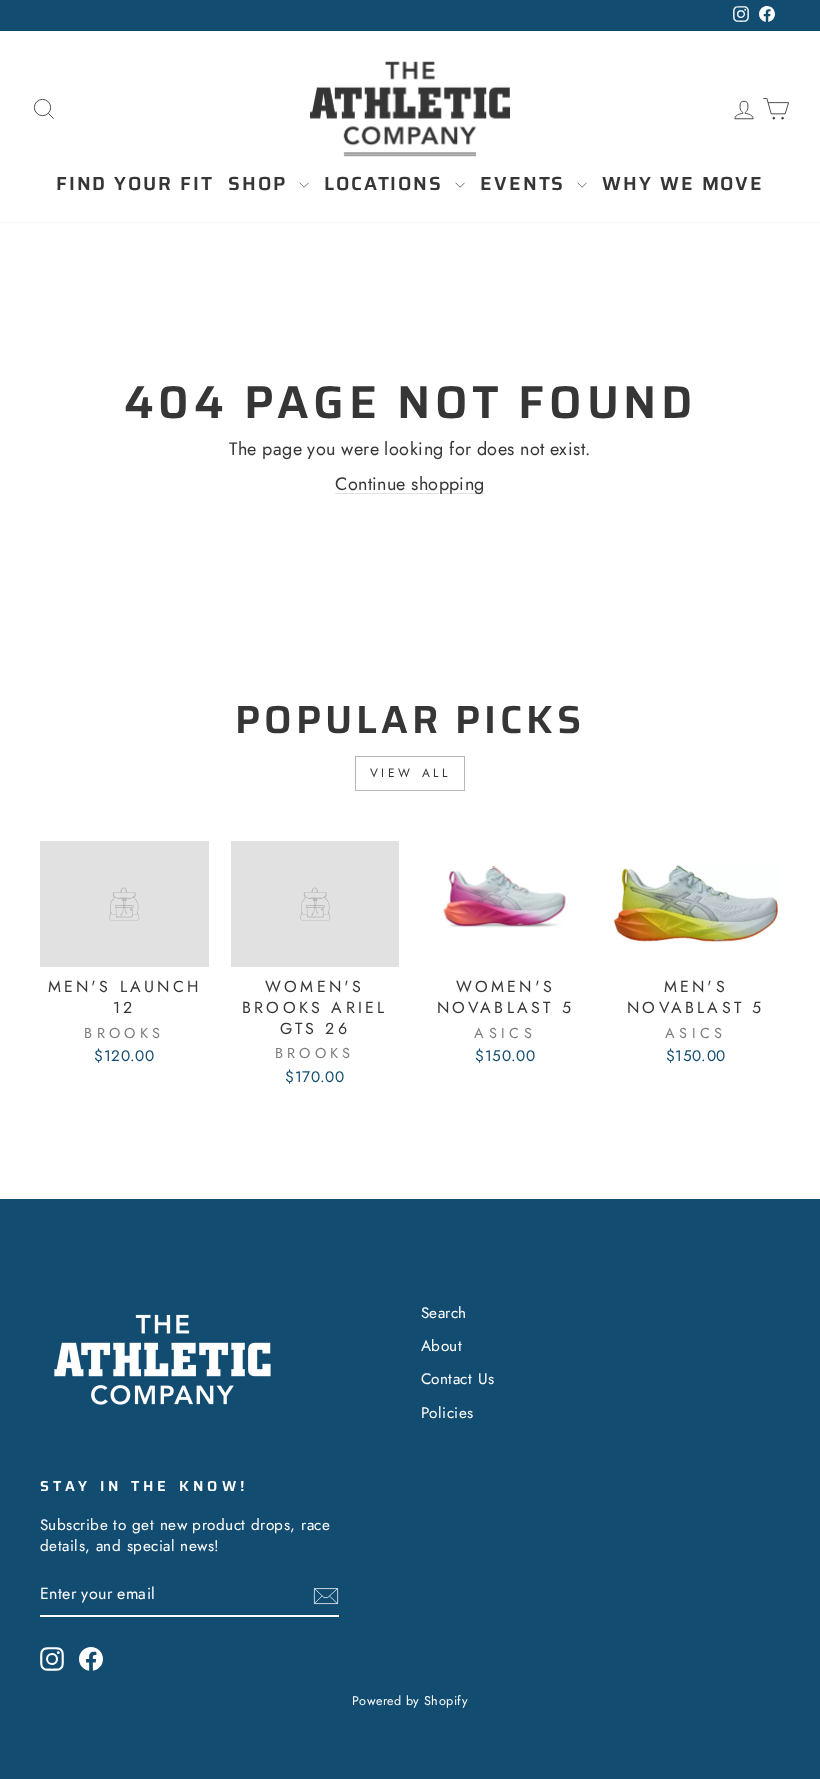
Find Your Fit (135, 183)
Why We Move (683, 183)
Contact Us (458, 1379)
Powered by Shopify (410, 1701)
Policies (447, 1413)
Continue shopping (410, 484)
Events (526, 183)
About (441, 1346)
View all (410, 773)
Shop (261, 183)
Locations (387, 183)
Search (444, 1313)
